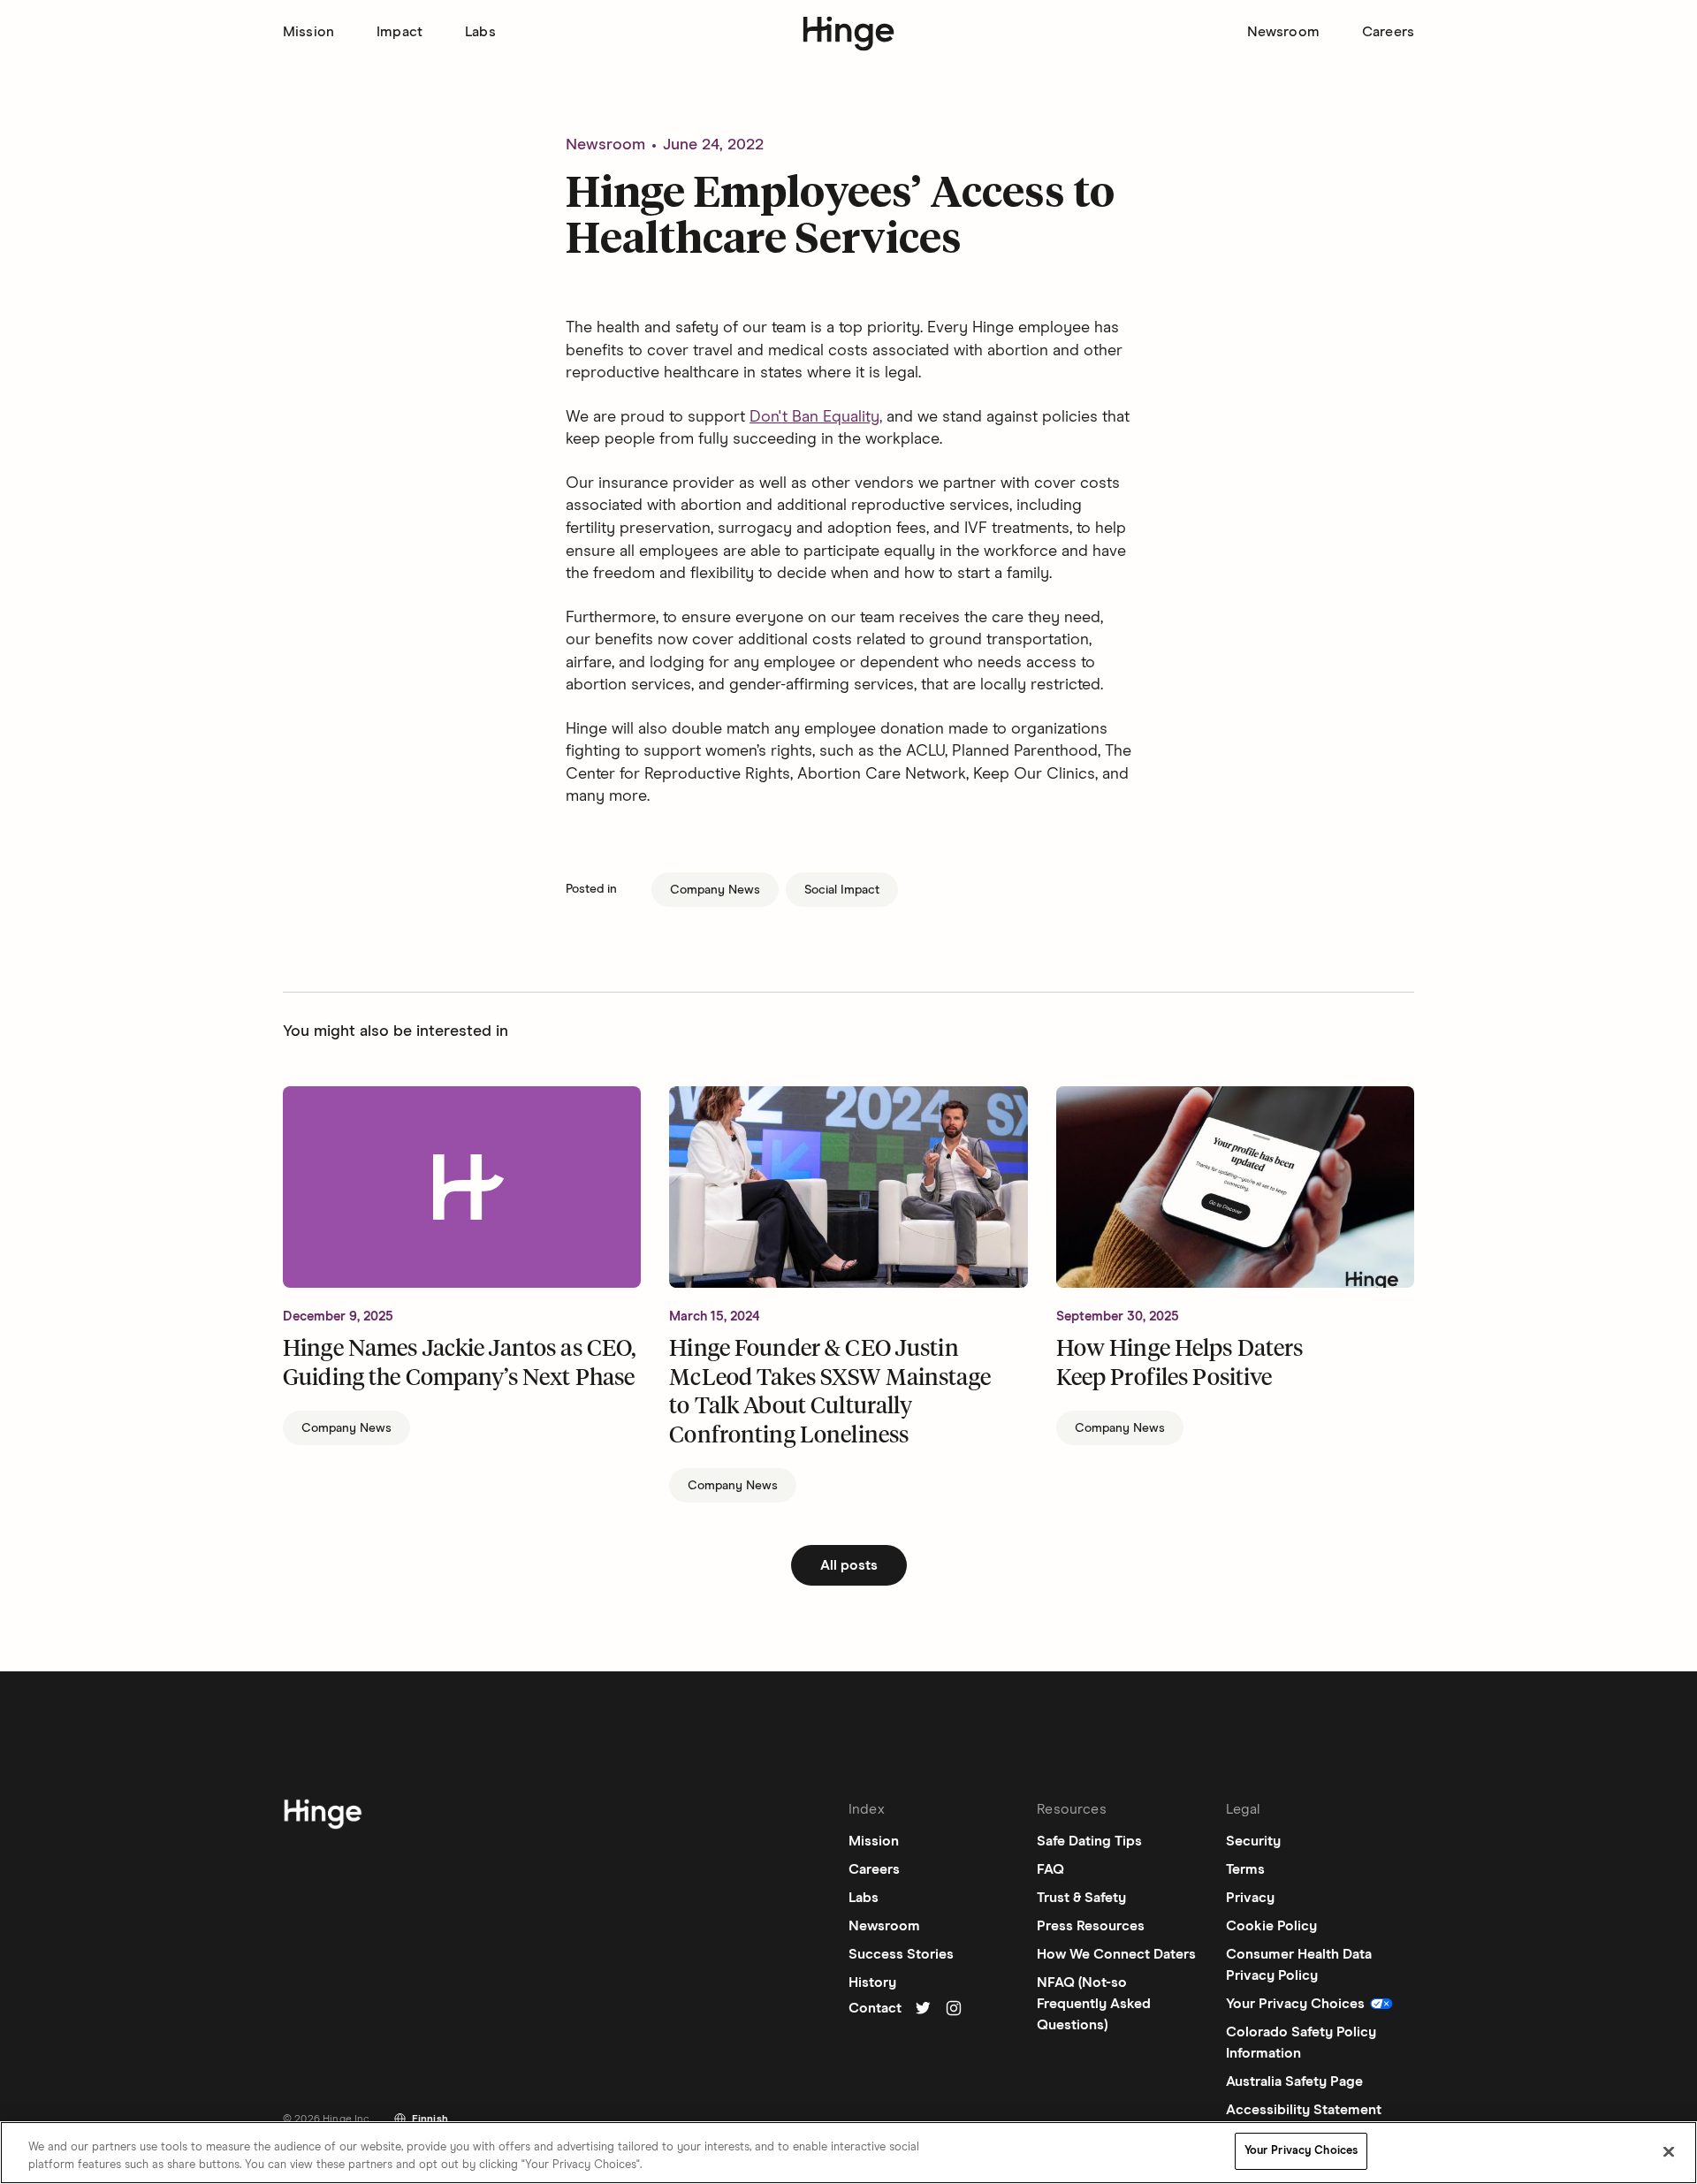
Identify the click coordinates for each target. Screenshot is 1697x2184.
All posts (849, 1565)
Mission (308, 32)
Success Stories (901, 1954)
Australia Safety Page (1294, 2081)
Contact (875, 2008)
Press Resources (1091, 1926)
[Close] (1669, 2151)
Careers (1388, 32)
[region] (848, 2153)
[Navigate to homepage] (323, 1817)
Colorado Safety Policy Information (1301, 2043)
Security (1253, 1841)
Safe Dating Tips (1089, 1841)
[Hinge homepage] (849, 34)
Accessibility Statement (1304, 2110)
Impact (400, 32)
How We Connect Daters (1116, 1954)
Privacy (1250, 1898)
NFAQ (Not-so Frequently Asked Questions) (1094, 2004)
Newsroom (1283, 32)
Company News (715, 890)
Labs (480, 32)
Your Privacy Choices (1301, 2151)
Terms (1245, 1869)
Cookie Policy (1271, 1926)
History (872, 1982)
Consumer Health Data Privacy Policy (1299, 1965)
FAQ (1050, 1869)
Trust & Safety (1081, 1898)
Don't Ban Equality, (816, 417)
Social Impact (842, 890)
